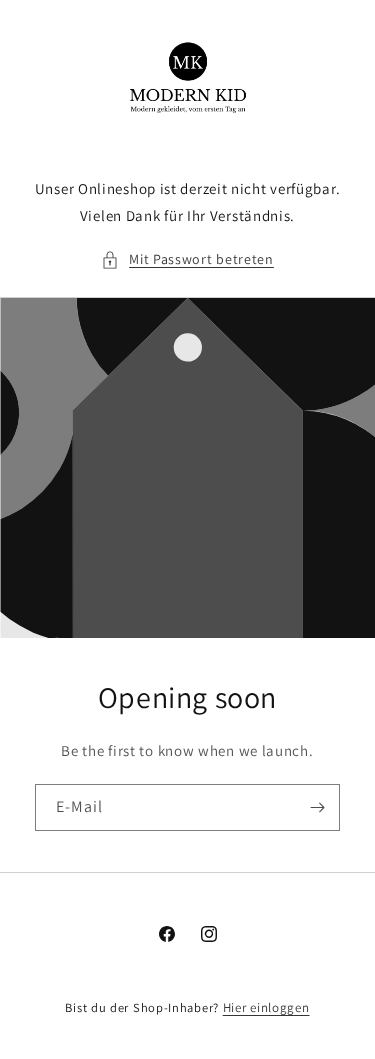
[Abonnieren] (317, 807)
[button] (187, 259)
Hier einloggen (266, 1007)
